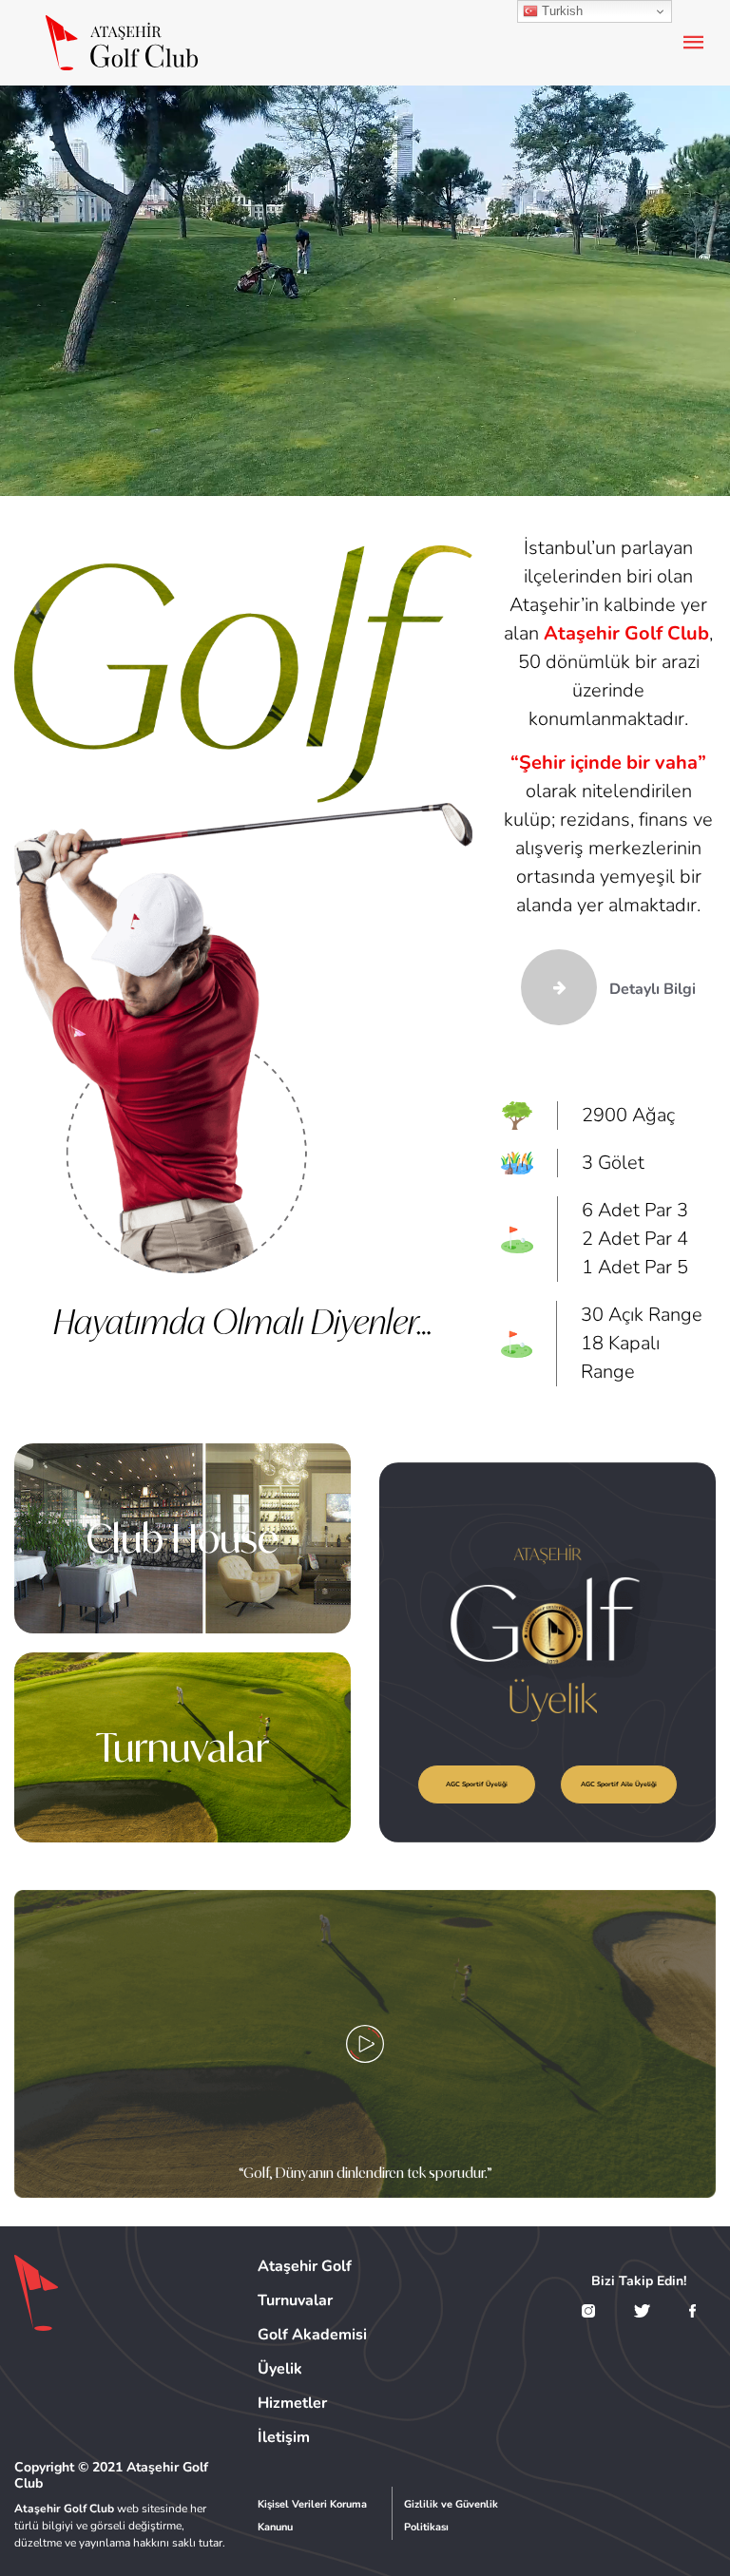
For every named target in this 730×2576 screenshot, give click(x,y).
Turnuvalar (182, 1747)
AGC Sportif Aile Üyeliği (619, 1784)
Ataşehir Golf (305, 2266)
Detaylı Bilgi (651, 989)
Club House (182, 1538)
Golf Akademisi (312, 2335)
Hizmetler (292, 2403)
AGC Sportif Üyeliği (477, 1784)
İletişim (284, 2437)
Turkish (560, 11)
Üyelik (280, 2369)
